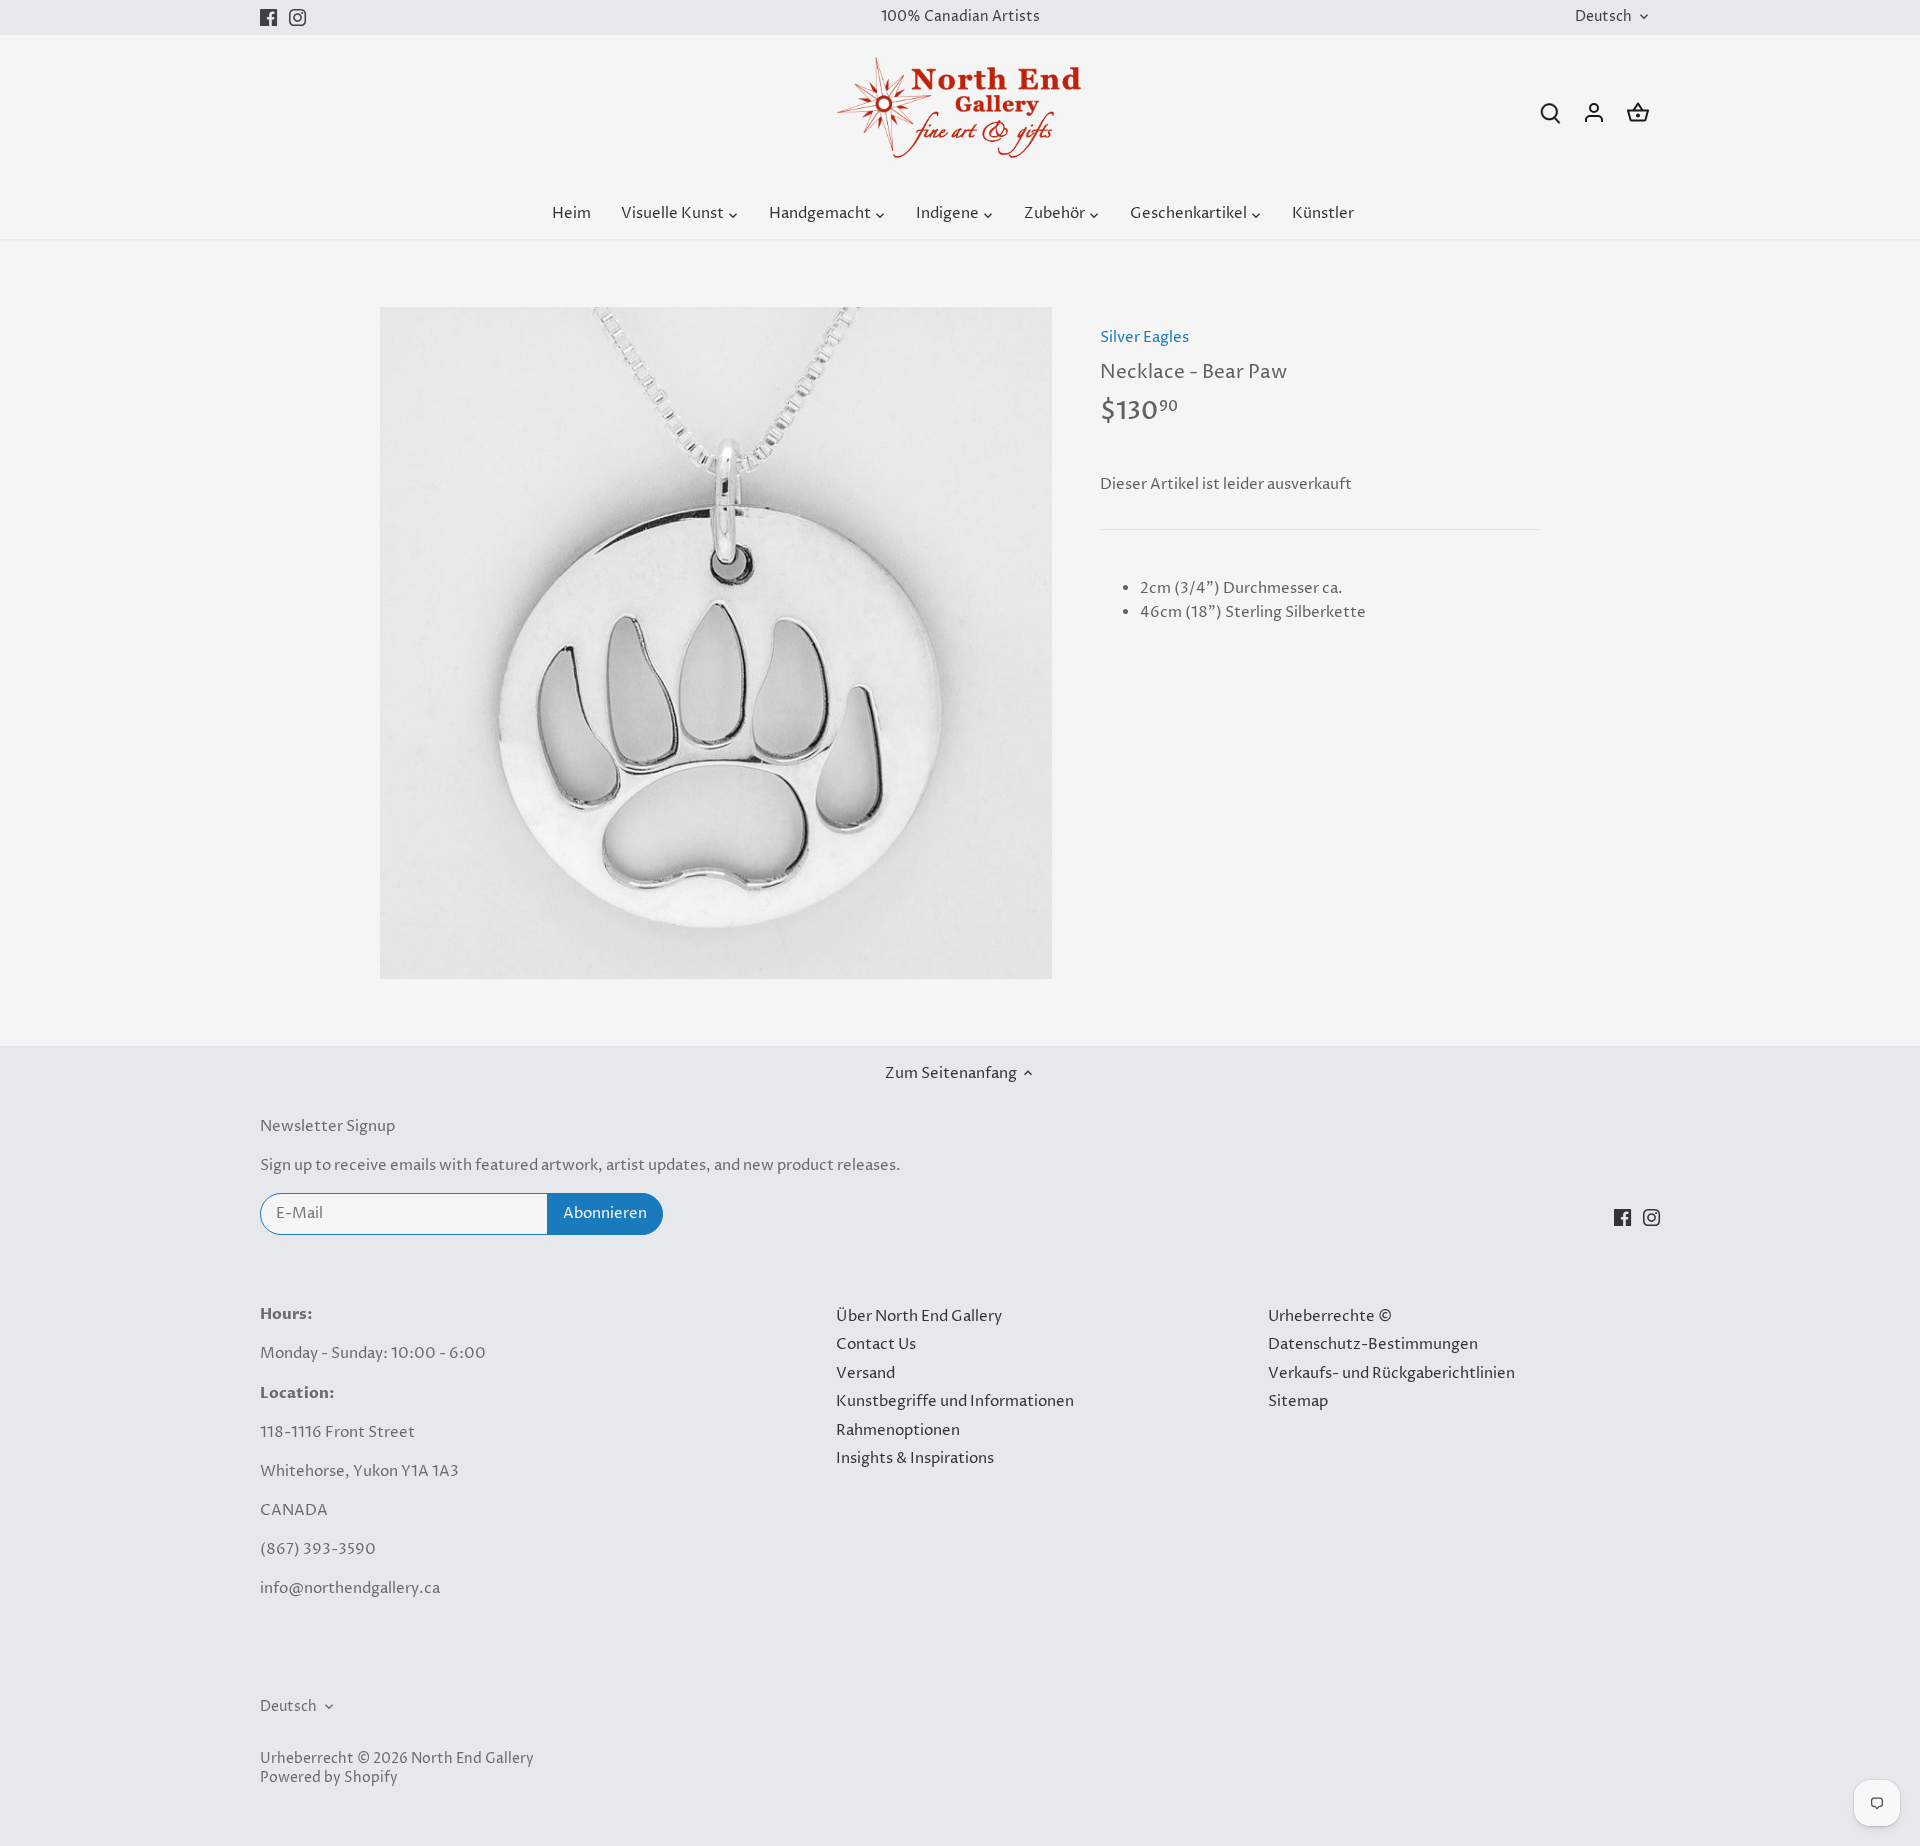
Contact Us (876, 1344)
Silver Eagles (1144, 337)
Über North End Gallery (919, 1316)
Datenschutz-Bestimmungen (1373, 1344)
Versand (865, 1373)
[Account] (1594, 112)
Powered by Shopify (329, 1778)
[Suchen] (1550, 112)
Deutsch (1603, 17)
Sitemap (1298, 1401)
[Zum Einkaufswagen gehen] (1638, 112)
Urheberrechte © (1330, 1316)
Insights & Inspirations (915, 1458)
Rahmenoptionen (898, 1430)
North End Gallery (472, 1759)
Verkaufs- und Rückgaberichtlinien (1391, 1373)
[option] (716, 643)
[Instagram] (297, 17)
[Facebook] (268, 17)
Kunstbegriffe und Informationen (955, 1401)
